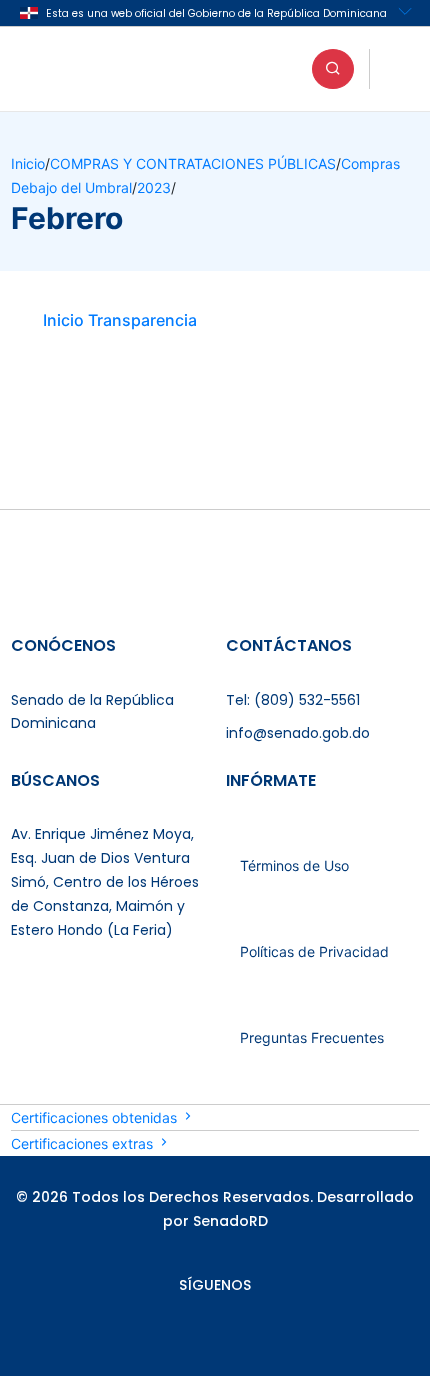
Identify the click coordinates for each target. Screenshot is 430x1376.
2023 (154, 187)
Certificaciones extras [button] (84, 1143)
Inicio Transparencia (120, 320)
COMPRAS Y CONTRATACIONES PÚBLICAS (193, 163)
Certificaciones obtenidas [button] (96, 1117)
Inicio (28, 163)
